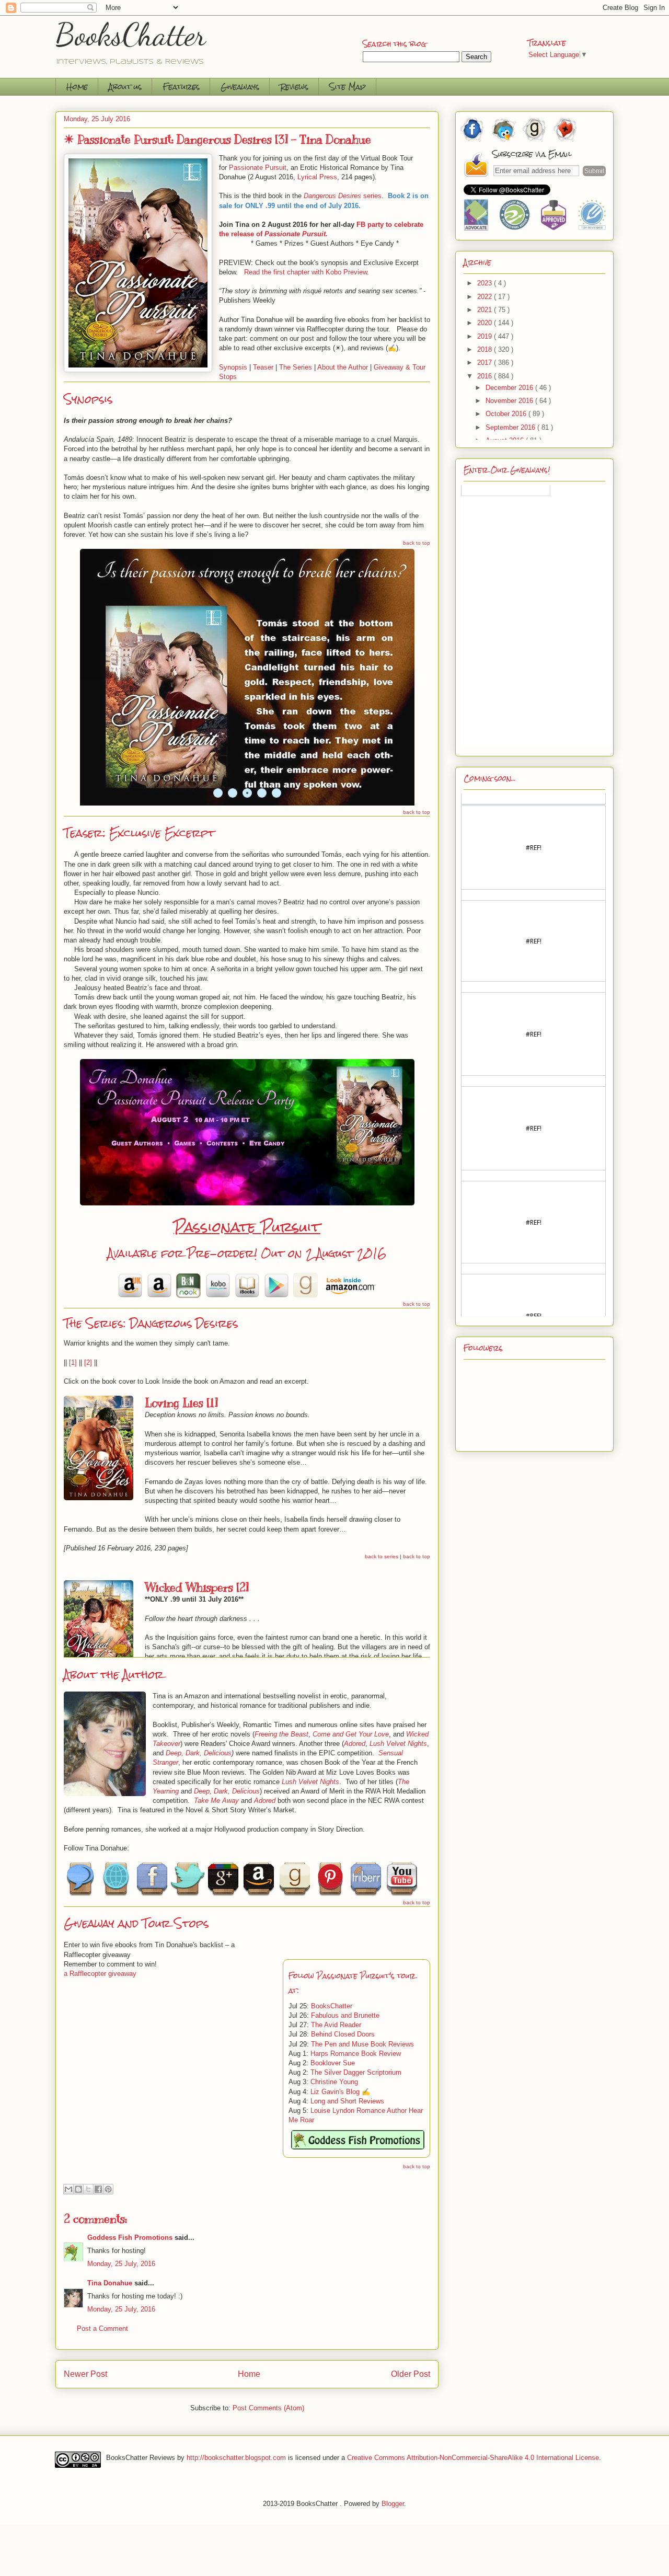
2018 (486, 349)
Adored (355, 1744)
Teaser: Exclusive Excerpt (139, 833)
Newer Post (85, 2374)
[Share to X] (88, 2189)
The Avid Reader (336, 2025)
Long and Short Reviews (347, 2101)
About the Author (343, 367)
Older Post (411, 2374)
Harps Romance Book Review (356, 2054)
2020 (486, 323)
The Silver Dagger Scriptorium (356, 2072)
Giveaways (240, 87)
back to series (382, 1556)
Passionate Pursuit (247, 1227)
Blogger (393, 2504)
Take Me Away (216, 1801)
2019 (486, 336)
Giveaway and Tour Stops (136, 1923)
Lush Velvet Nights (398, 1744)
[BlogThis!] (78, 2189)
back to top (417, 543)
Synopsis (233, 367)
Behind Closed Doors (343, 2034)
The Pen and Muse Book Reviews (362, 2044)
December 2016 (510, 388)
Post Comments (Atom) (268, 2408)
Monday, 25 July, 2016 (121, 2264)
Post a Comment (102, 2328)
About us (125, 87)
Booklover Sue (333, 2063)
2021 (486, 310)
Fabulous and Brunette (345, 2015)
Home (77, 87)
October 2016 (507, 414)
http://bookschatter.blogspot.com (236, 2457)
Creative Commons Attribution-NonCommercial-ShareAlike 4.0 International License (473, 2457)
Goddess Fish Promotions (130, 2238)
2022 (486, 297)
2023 (486, 283)
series (343, 196)
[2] (88, 1362)
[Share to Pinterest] (108, 2189)
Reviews (294, 87)
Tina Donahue (110, 2283)
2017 (486, 363)
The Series (296, 367)
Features (181, 87)
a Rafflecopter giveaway (100, 1974)
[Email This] (68, 2189)
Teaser (263, 367)
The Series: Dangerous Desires (151, 1323)
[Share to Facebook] (98, 2189)
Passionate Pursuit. (296, 234)
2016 (486, 376)
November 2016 (510, 401)
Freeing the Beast (281, 1734)
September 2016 (511, 427)
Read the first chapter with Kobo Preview (305, 272)
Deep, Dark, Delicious (199, 1753)
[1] (73, 1362)
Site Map (348, 87)
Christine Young (334, 2082)
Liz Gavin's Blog (335, 2092)
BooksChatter (131, 34)
